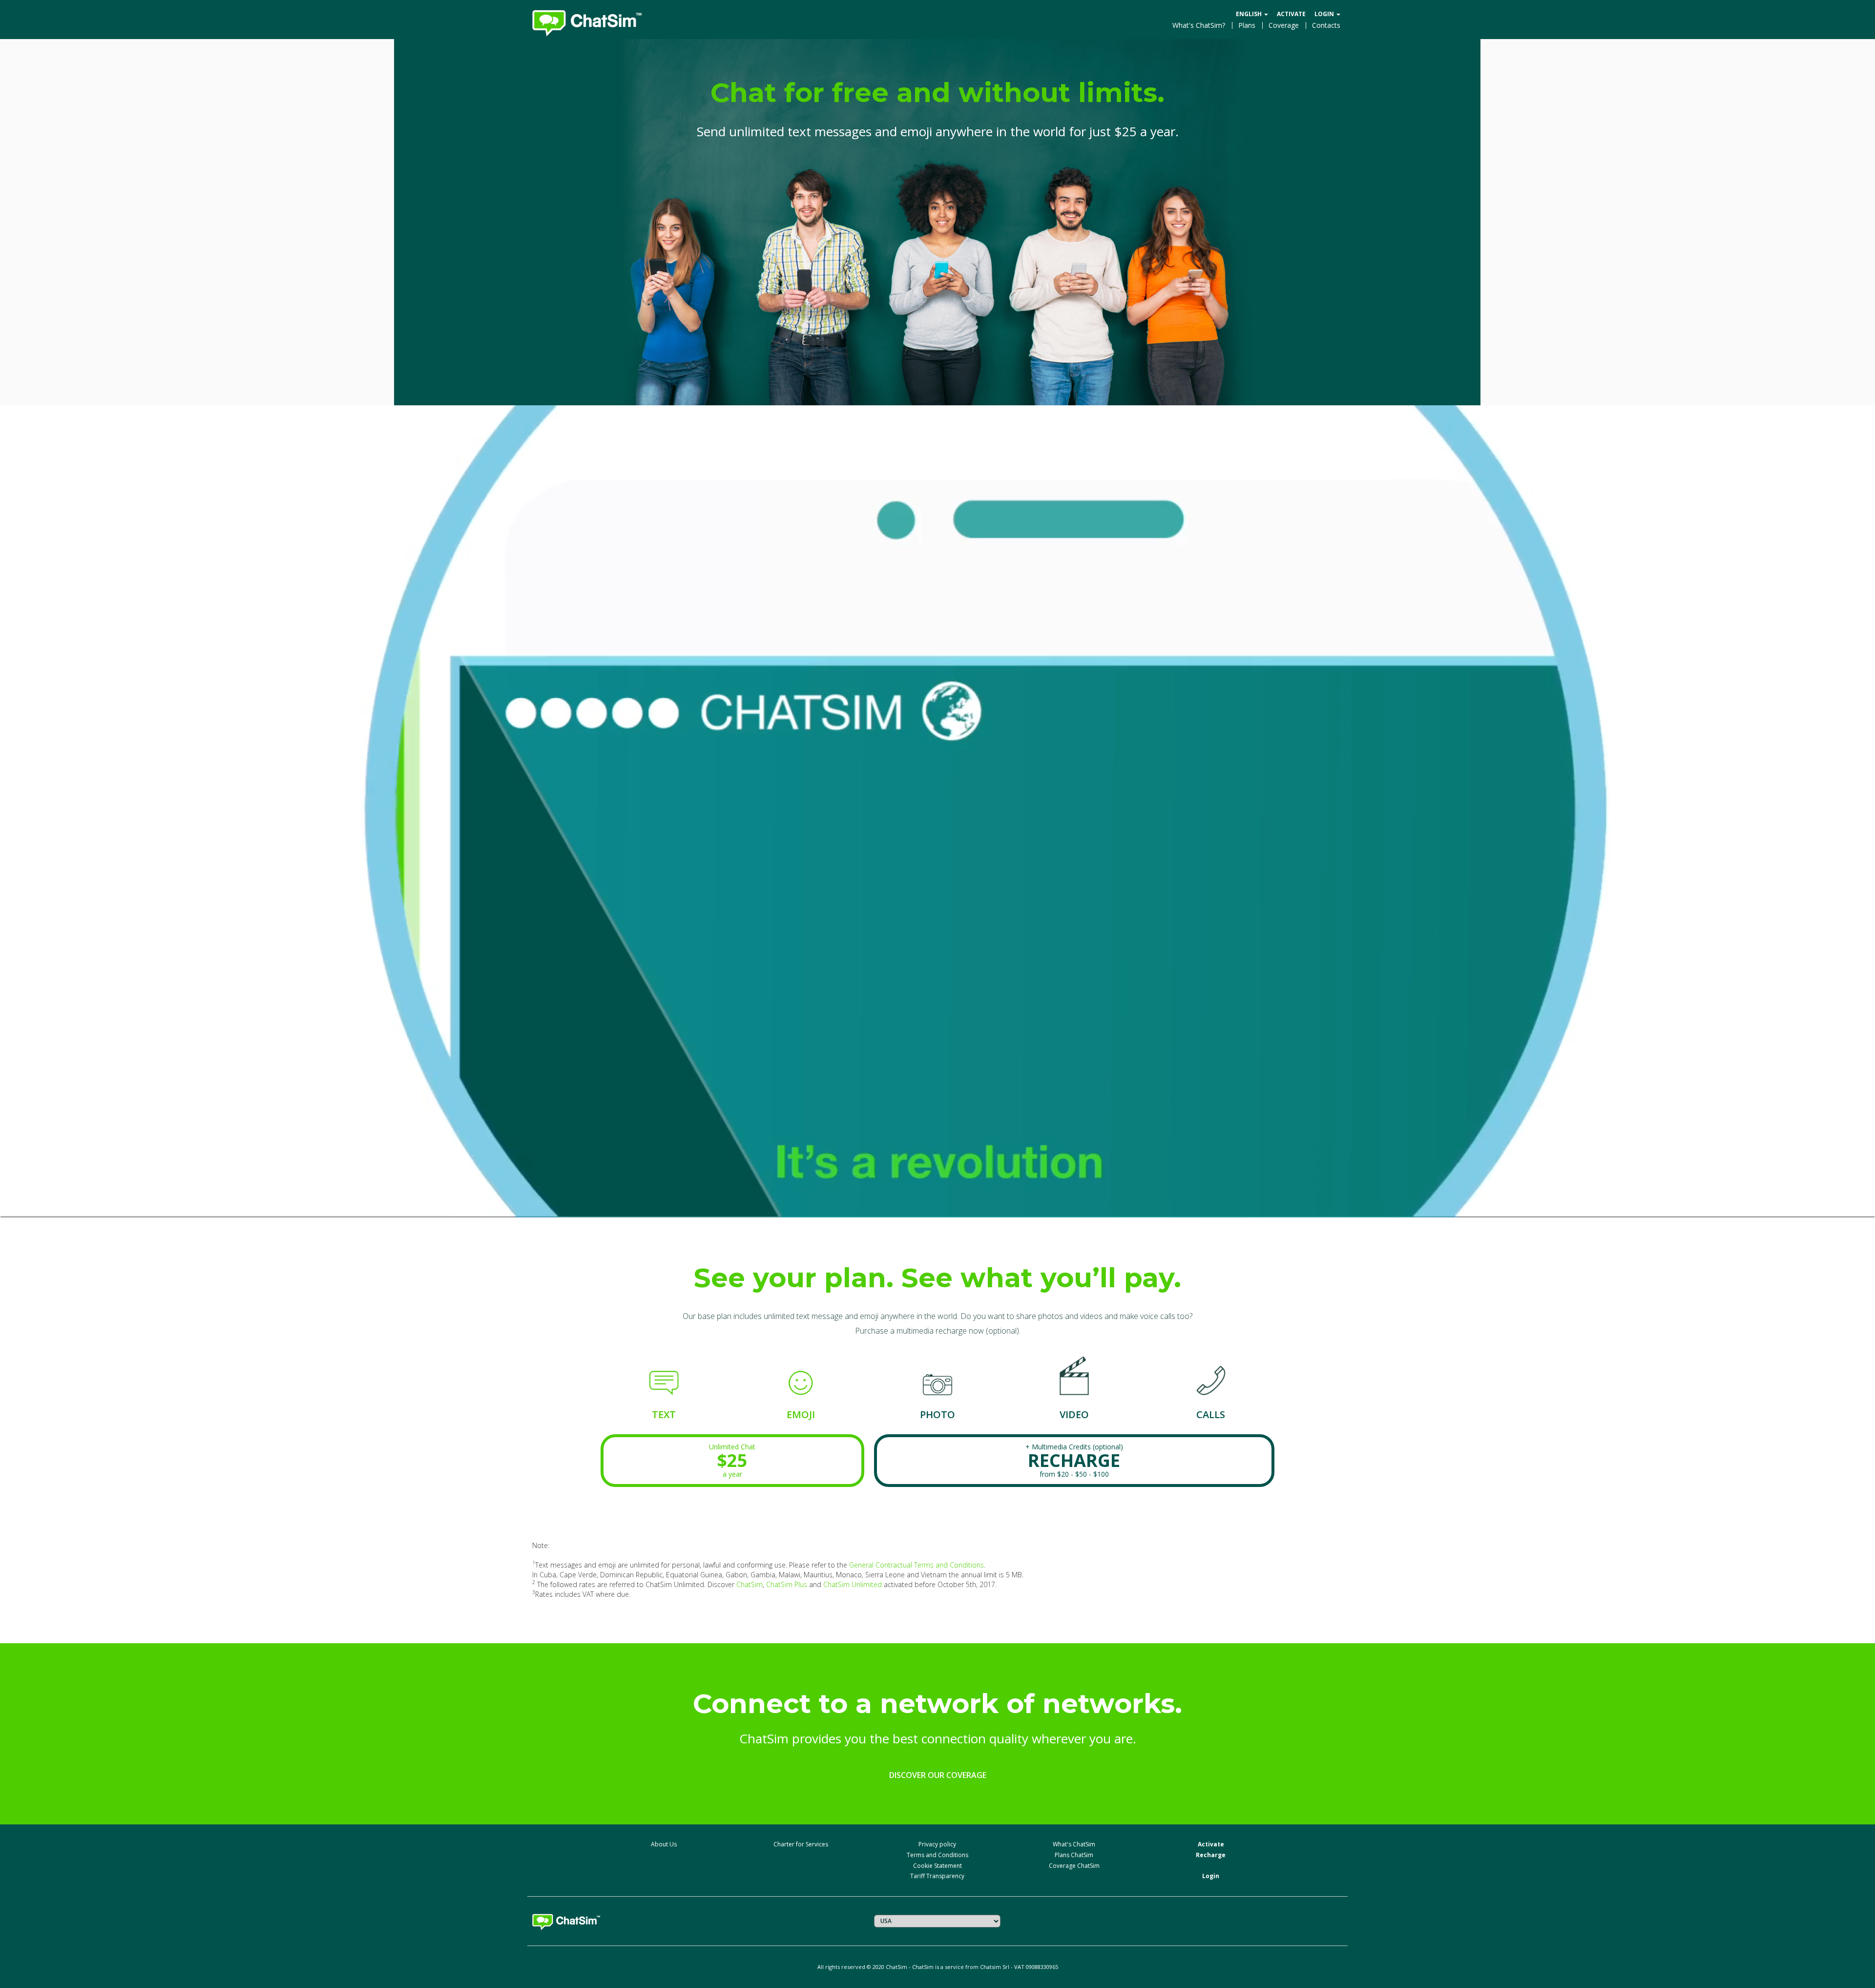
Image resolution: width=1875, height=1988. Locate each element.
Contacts (1326, 25)
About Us (664, 1844)
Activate (1291, 14)
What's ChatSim (1074, 1844)
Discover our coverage (938, 1775)
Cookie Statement (937, 1866)
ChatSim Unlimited (853, 1584)
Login (1325, 14)
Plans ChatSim (1074, 1855)
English (1250, 14)
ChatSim (750, 1584)
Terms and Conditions (937, 1855)
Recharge (1211, 1855)
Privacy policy (937, 1844)
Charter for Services (801, 1844)
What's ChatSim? (1199, 25)
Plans (1247, 25)
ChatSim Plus (787, 1584)
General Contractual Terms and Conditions (917, 1565)
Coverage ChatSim (1074, 1866)
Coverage (1284, 25)
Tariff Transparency (937, 1876)
